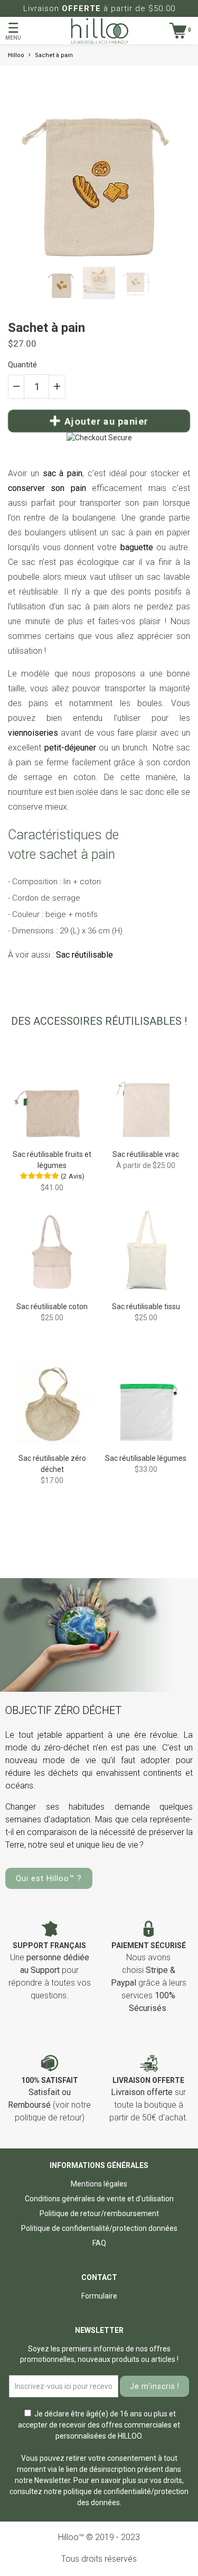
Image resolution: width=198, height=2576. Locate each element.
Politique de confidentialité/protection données (99, 2228)
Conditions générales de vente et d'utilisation (99, 2199)
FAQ (99, 2243)
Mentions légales (99, 2184)
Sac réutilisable (84, 955)
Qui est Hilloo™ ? (49, 1878)
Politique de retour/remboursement (99, 2213)
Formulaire (99, 2296)
